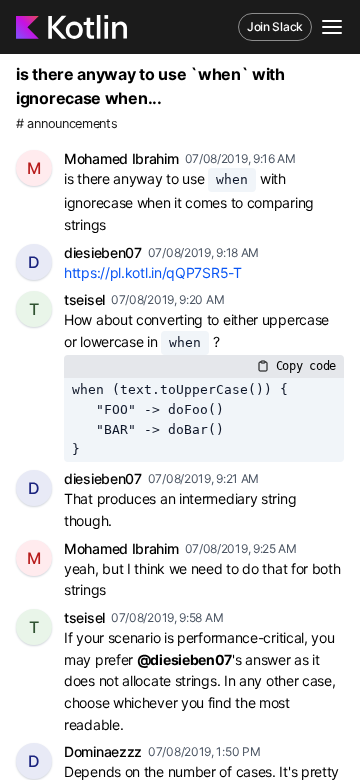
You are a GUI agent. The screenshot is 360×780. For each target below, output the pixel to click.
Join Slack (275, 26)
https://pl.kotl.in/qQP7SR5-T (153, 272)
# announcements (67, 123)
